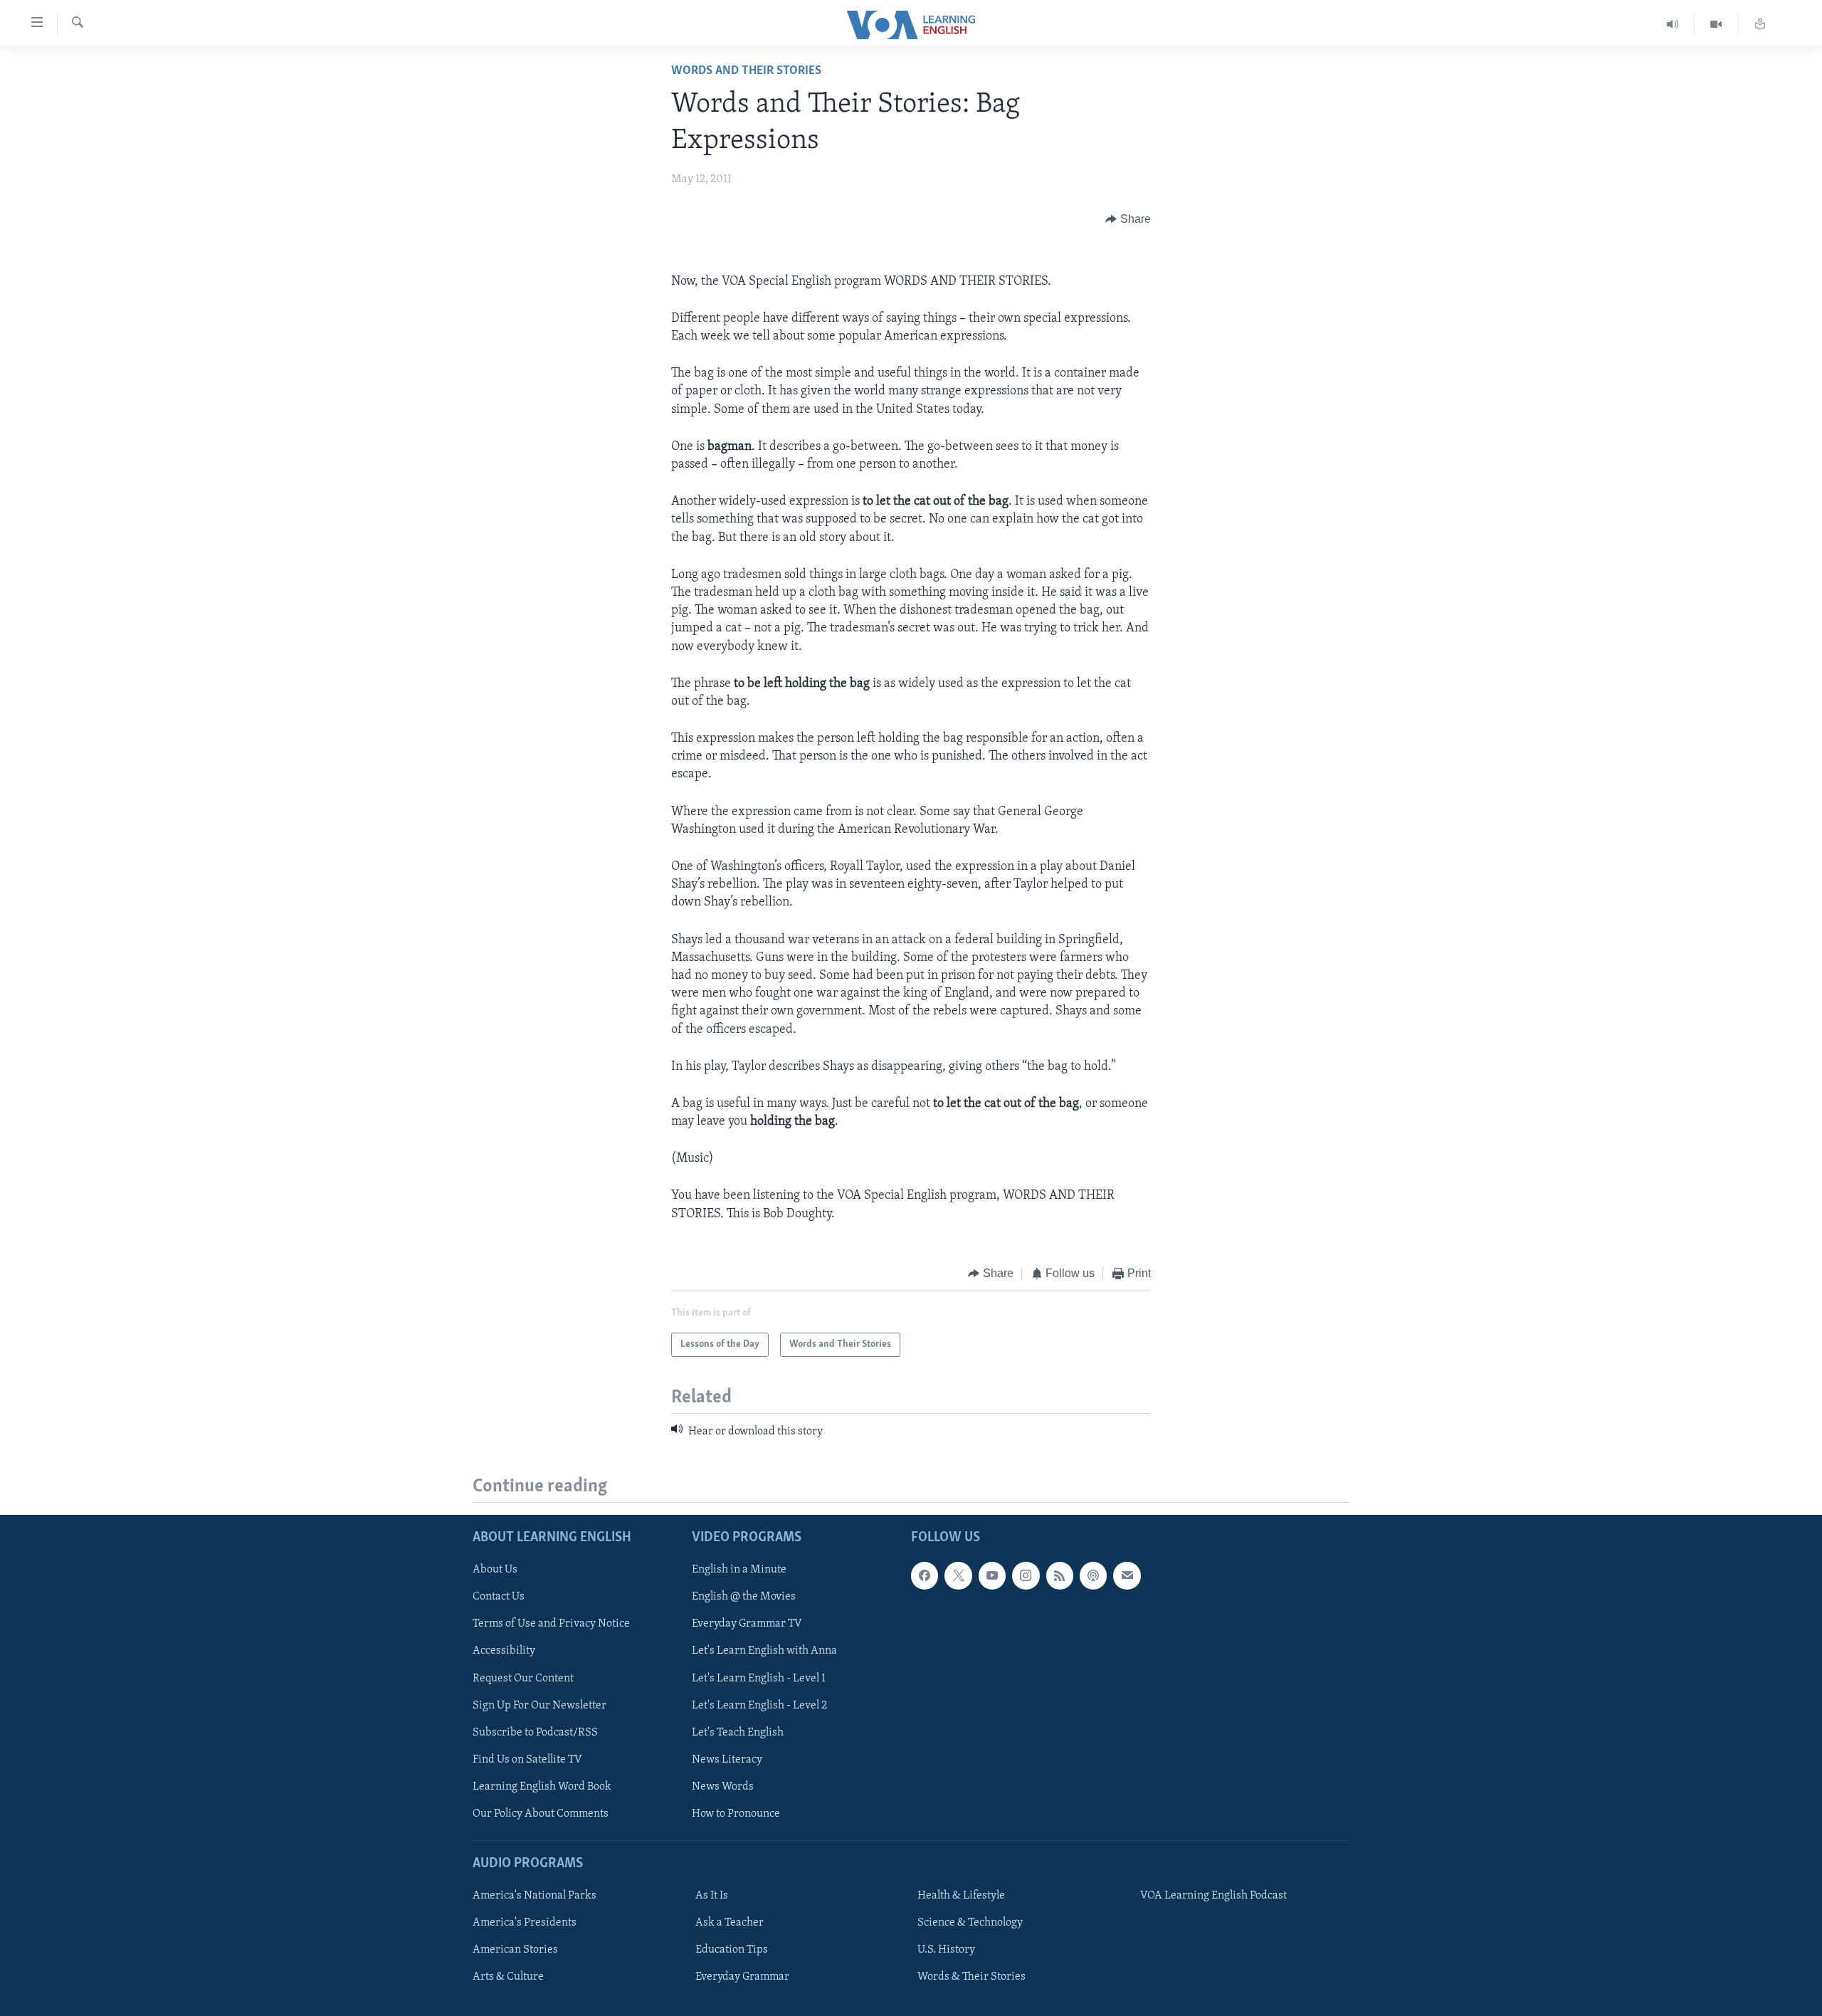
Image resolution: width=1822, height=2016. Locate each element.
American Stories (515, 1950)
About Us (495, 1570)
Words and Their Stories (746, 71)
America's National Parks (535, 1896)
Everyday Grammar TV (747, 1624)
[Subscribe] (1127, 1575)
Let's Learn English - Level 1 (759, 1678)
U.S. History (946, 1950)
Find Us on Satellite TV (527, 1759)
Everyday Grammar (742, 1977)
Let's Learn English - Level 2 (759, 1705)
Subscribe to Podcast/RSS (535, 1732)
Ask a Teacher (730, 1923)
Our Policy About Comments (541, 1813)
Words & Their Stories (971, 1977)
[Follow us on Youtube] (992, 1575)
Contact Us (499, 1597)
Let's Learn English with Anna (764, 1651)
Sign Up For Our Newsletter (539, 1705)
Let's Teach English (738, 1732)
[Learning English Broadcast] (1673, 25)
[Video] (1716, 25)
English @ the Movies (744, 1597)
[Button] (1128, 219)
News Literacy (727, 1759)
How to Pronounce (736, 1813)
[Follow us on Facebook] (925, 1575)
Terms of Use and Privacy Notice (551, 1624)
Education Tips (732, 1950)
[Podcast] (1093, 1575)
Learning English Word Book (542, 1786)
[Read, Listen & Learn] (1760, 25)
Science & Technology (970, 1923)
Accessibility (504, 1651)
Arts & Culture (508, 1977)
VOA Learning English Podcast (1213, 1896)
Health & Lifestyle (961, 1896)
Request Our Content (523, 1678)
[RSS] (1060, 1575)
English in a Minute (739, 1570)
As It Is (712, 1896)
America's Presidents (525, 1923)
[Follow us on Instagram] (1026, 1575)
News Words (723, 1786)
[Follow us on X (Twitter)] (958, 1575)
